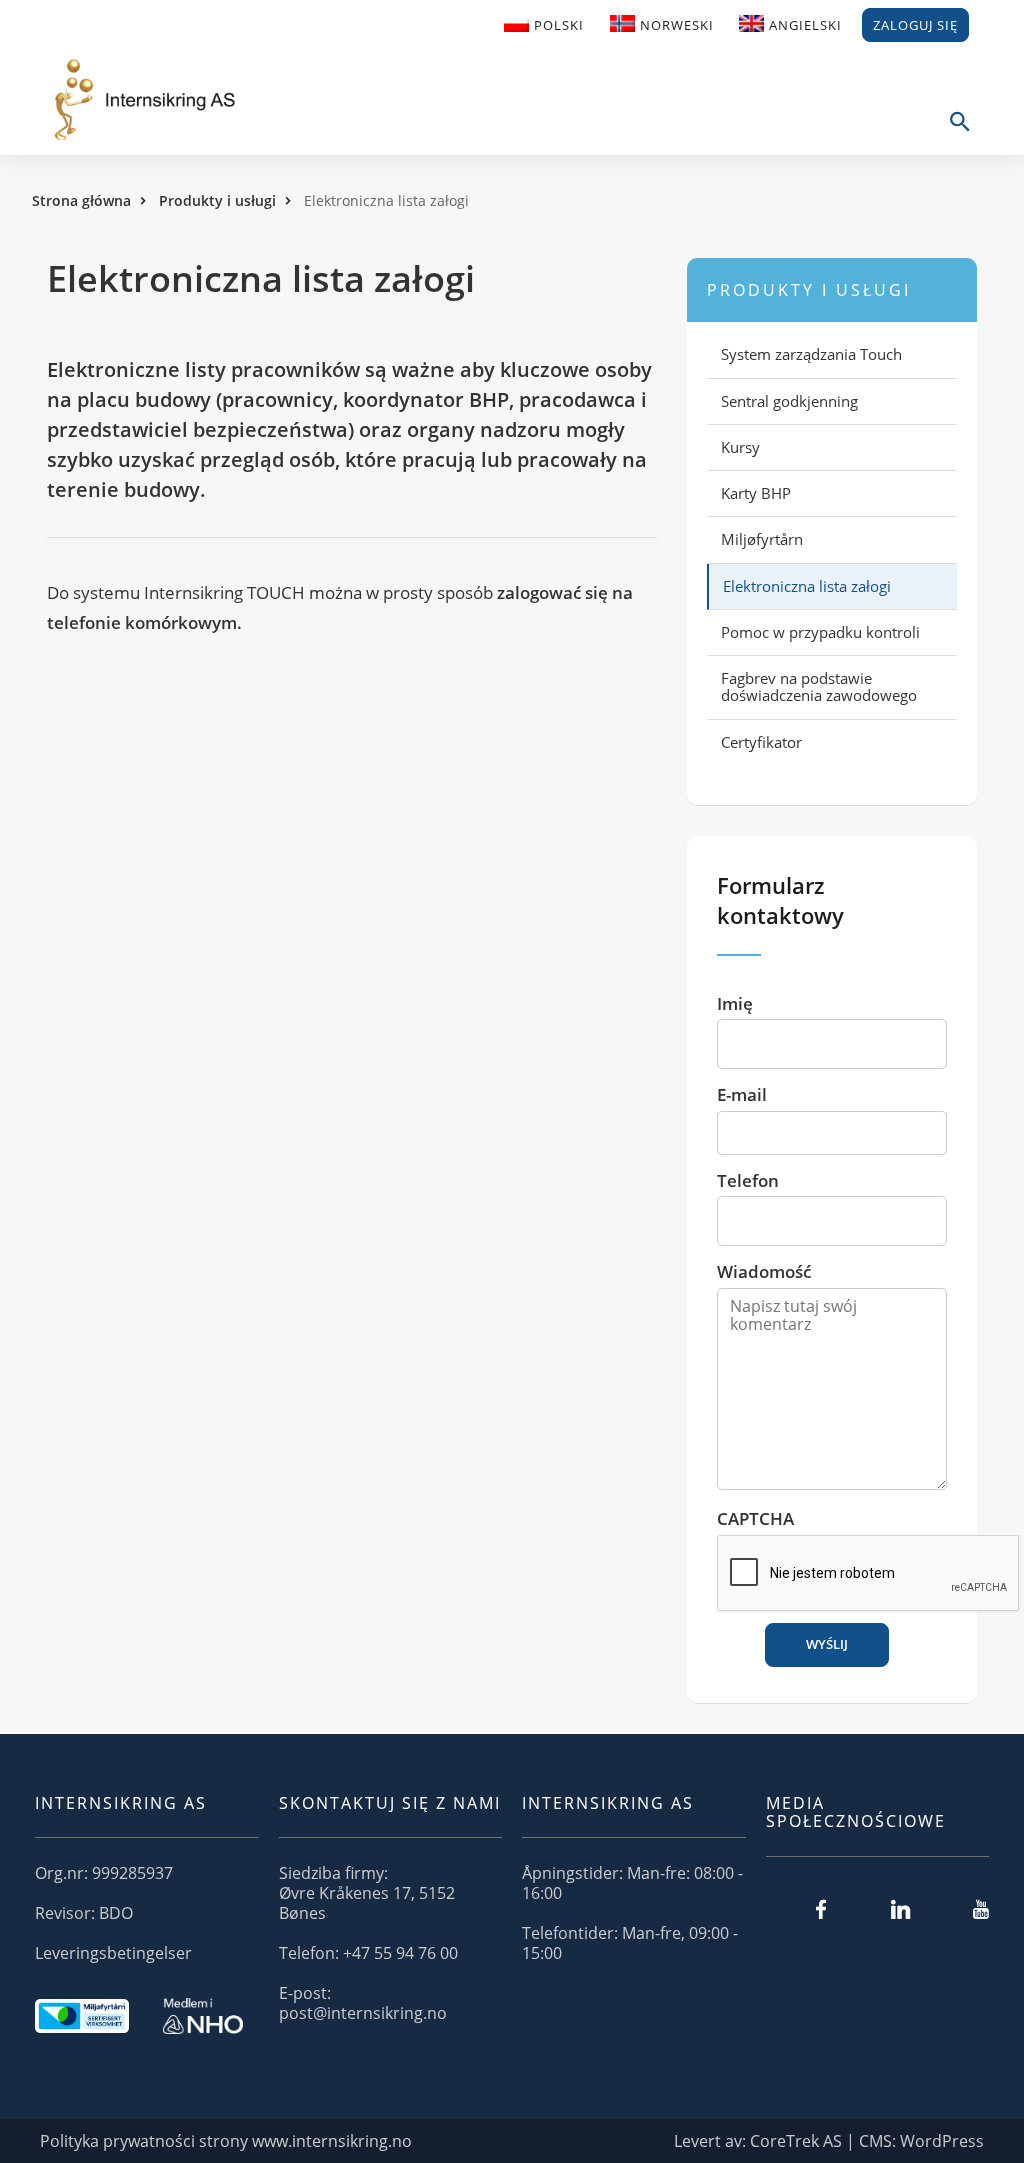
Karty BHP (756, 493)
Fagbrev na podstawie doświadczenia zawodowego (819, 686)
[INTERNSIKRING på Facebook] (821, 1909)
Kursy (740, 447)
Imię (735, 1004)
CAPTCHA (755, 1519)
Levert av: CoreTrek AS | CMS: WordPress (829, 2141)
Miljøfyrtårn (762, 539)
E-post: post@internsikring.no (363, 2003)
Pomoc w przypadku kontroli (820, 632)
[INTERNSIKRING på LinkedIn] (901, 1909)
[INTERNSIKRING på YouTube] (981, 1909)
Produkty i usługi (217, 200)
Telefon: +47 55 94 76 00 (368, 1953)
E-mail (742, 1095)
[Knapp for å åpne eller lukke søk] (959, 132)
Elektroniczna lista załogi (807, 586)
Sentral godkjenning (789, 401)
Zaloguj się (915, 25)
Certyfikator (761, 742)
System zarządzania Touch (811, 354)
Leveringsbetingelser (113, 1953)
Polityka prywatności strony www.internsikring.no (226, 2141)
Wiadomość (764, 1272)
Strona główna (81, 200)
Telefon (748, 1181)
